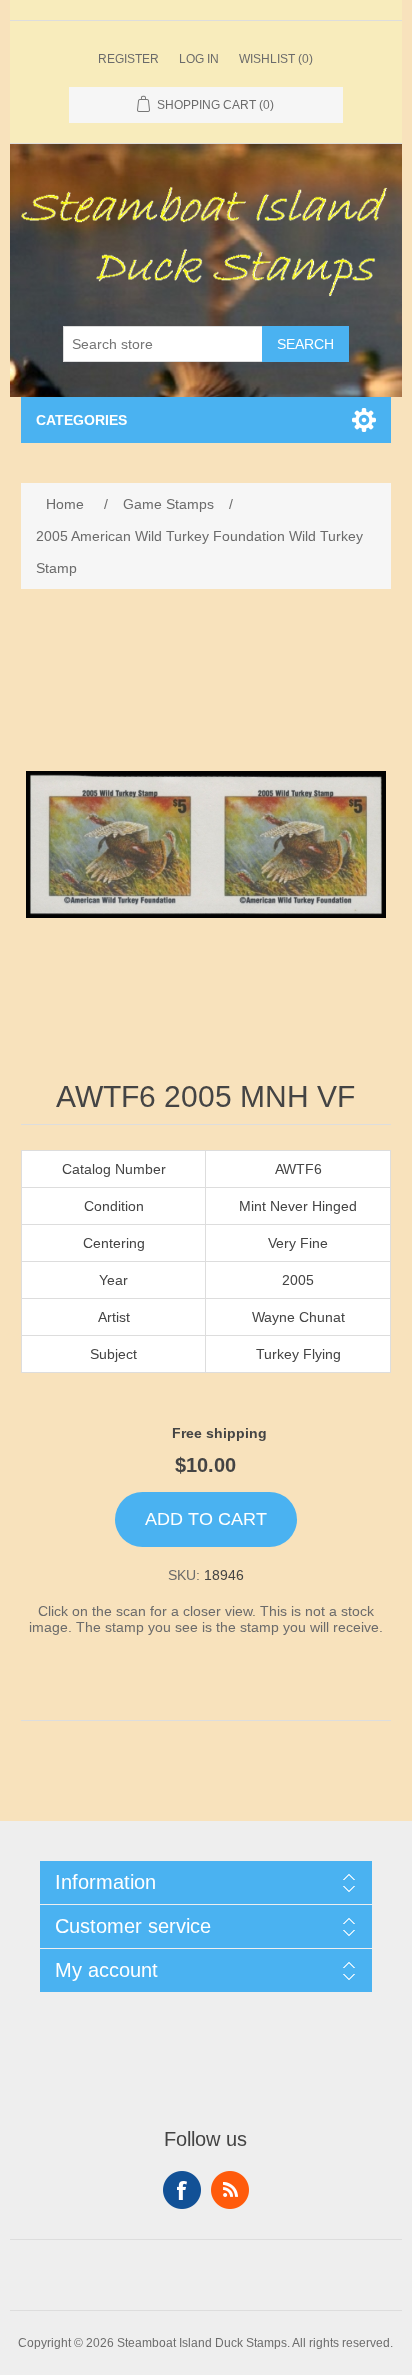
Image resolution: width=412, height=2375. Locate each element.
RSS (230, 2190)
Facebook (182, 2190)
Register (128, 59)
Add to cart (206, 1519)
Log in (199, 59)
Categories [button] (81, 420)
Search (305, 344)
